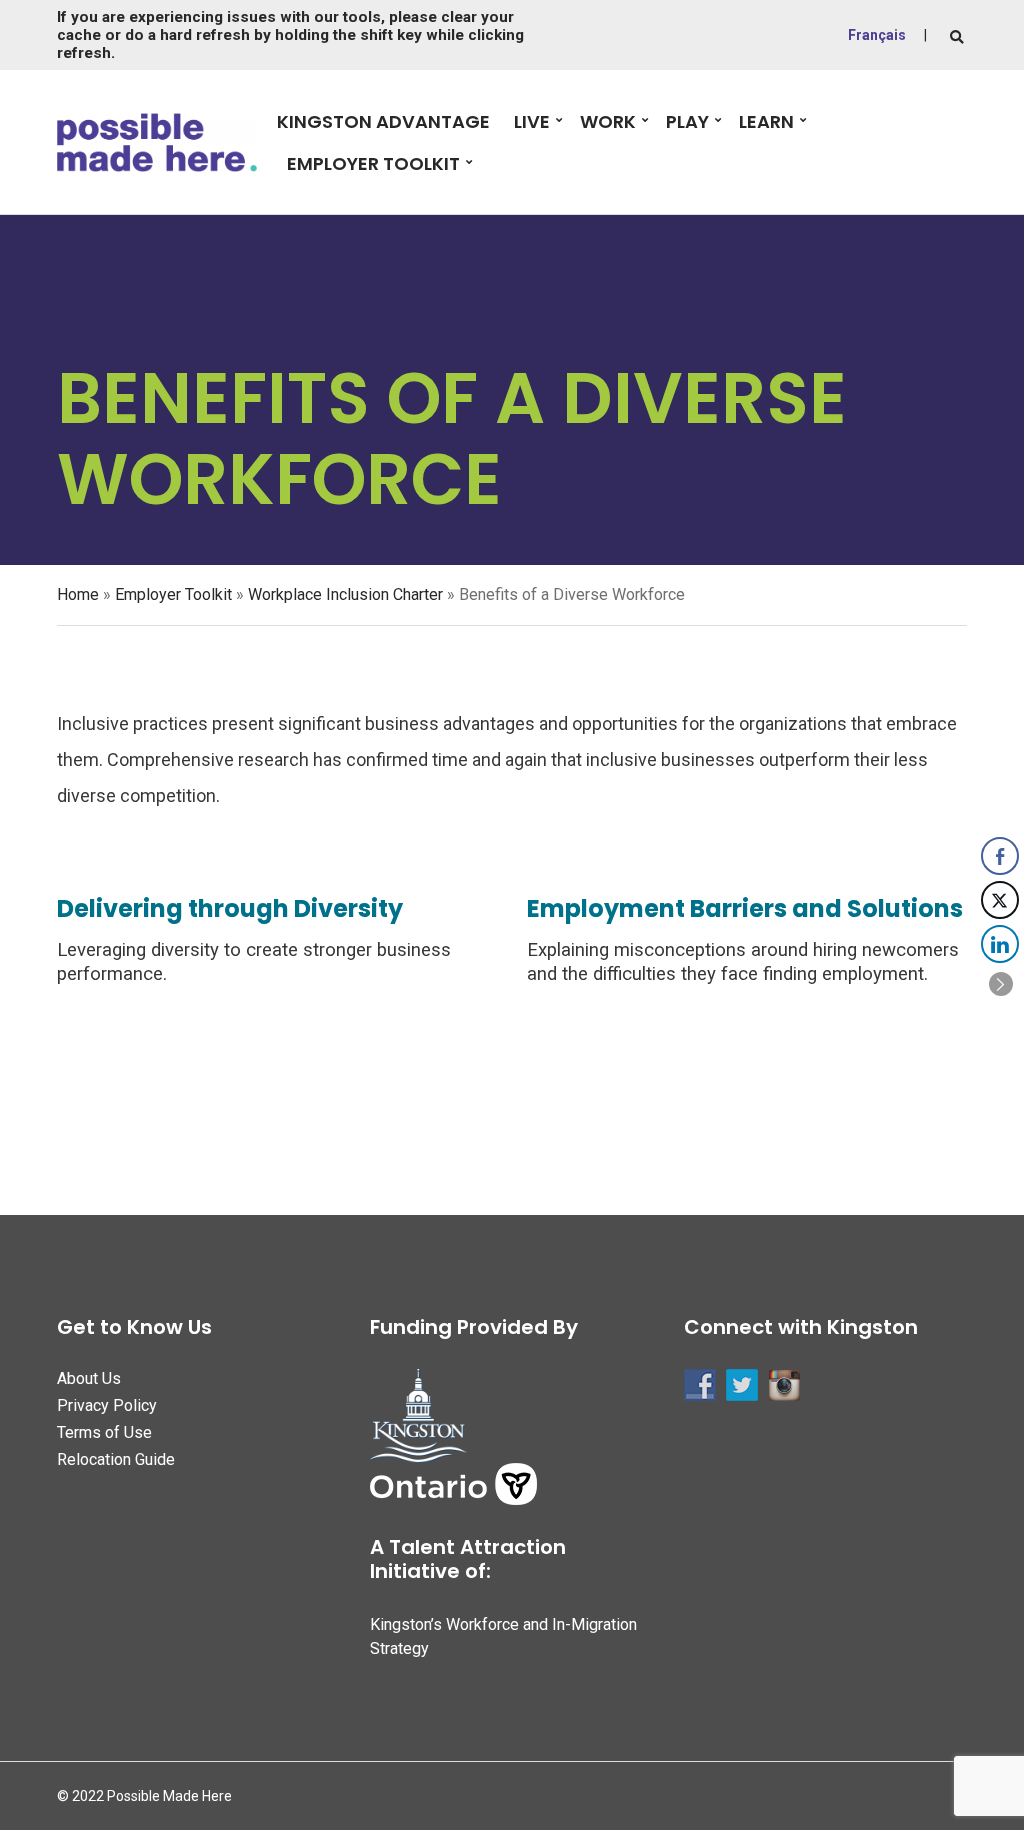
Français (877, 35)
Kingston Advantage (383, 121)
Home (78, 594)
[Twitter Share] (1000, 900)
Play (687, 121)
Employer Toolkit (373, 163)
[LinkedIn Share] (1000, 944)
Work (608, 121)
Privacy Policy (107, 1405)
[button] (1001, 984)
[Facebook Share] (1000, 856)
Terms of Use (104, 1432)
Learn (766, 121)
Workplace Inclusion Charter (345, 594)
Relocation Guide (116, 1459)
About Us (89, 1378)
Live (532, 121)
